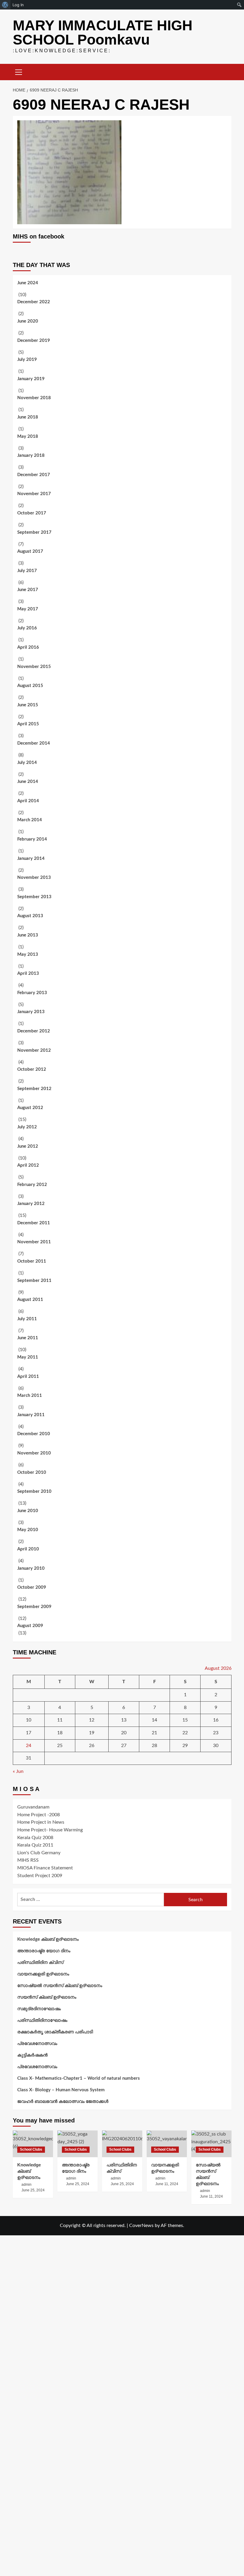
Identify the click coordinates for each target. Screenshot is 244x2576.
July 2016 (27, 628)
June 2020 (28, 321)
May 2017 (28, 609)
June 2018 (28, 417)
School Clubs (31, 2149)
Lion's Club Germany (39, 1853)
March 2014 (30, 820)
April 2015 (28, 724)
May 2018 (28, 436)
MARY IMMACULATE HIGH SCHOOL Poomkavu (103, 33)
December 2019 (34, 341)
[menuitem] (5, 5)
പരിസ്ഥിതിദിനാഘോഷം (42, 2020)
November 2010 (34, 1453)
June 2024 (28, 283)
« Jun (18, 1771)
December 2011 (34, 1223)
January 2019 (31, 379)
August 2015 (30, 686)
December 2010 (34, 1434)
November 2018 (34, 398)
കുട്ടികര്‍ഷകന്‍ (32, 2055)
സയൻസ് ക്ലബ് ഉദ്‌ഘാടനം (47, 1997)
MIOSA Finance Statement (45, 1868)
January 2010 (31, 1568)
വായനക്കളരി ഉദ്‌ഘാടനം (43, 1974)
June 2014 (28, 782)
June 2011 (28, 1338)
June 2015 (28, 705)
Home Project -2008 (39, 1815)
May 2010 (28, 1530)
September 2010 (34, 1491)
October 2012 (32, 1069)
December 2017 (34, 475)
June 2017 (28, 590)
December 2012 (34, 1031)
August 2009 (30, 1626)
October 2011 (32, 1261)
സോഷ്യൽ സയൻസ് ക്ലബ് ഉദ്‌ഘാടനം (60, 1986)
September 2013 (34, 897)
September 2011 (34, 1281)
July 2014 (27, 763)
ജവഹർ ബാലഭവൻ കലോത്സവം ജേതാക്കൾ (63, 2102)
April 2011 (28, 1377)
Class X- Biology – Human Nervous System (61, 2090)
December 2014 (34, 743)
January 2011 (31, 1415)
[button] (19, 71)
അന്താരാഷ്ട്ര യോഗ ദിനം (44, 1951)
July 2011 (27, 1319)
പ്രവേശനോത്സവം (37, 2044)
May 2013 (28, 954)
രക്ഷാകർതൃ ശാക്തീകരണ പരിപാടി (55, 2032)
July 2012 (27, 1127)
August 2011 (30, 1300)
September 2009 (34, 1607)
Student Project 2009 (40, 1876)
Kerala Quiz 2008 (35, 1838)
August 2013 (30, 916)
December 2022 (34, 302)
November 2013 (34, 878)
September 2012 (34, 1089)
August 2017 (30, 551)
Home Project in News (41, 1822)
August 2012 (30, 1108)
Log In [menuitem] (18, 5)
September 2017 (34, 532)
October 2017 (32, 513)
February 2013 (32, 993)
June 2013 (28, 935)
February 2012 (32, 1185)
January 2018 (31, 455)
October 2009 (32, 1587)
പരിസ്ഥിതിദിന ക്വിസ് (40, 1963)
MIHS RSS (28, 1860)
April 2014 (28, 801)
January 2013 (31, 1012)
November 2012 (34, 1050)
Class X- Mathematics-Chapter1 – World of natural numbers (79, 2078)
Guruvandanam (33, 1807)
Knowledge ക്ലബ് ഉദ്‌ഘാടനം (48, 1939)
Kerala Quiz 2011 (35, 1845)
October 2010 (32, 1472)
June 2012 (28, 1146)
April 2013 (28, 973)
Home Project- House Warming (50, 1830)
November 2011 (34, 1242)
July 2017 (27, 571)
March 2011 (30, 1396)
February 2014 (32, 839)
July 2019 (27, 360)
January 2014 (31, 859)
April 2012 (28, 1165)
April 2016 (28, 647)
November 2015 (34, 667)
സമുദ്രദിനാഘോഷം (39, 2009)
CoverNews (141, 2226)
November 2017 (34, 494)
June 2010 (28, 1511)
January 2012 (31, 1204)
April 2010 (28, 1549)
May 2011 (28, 1357)
